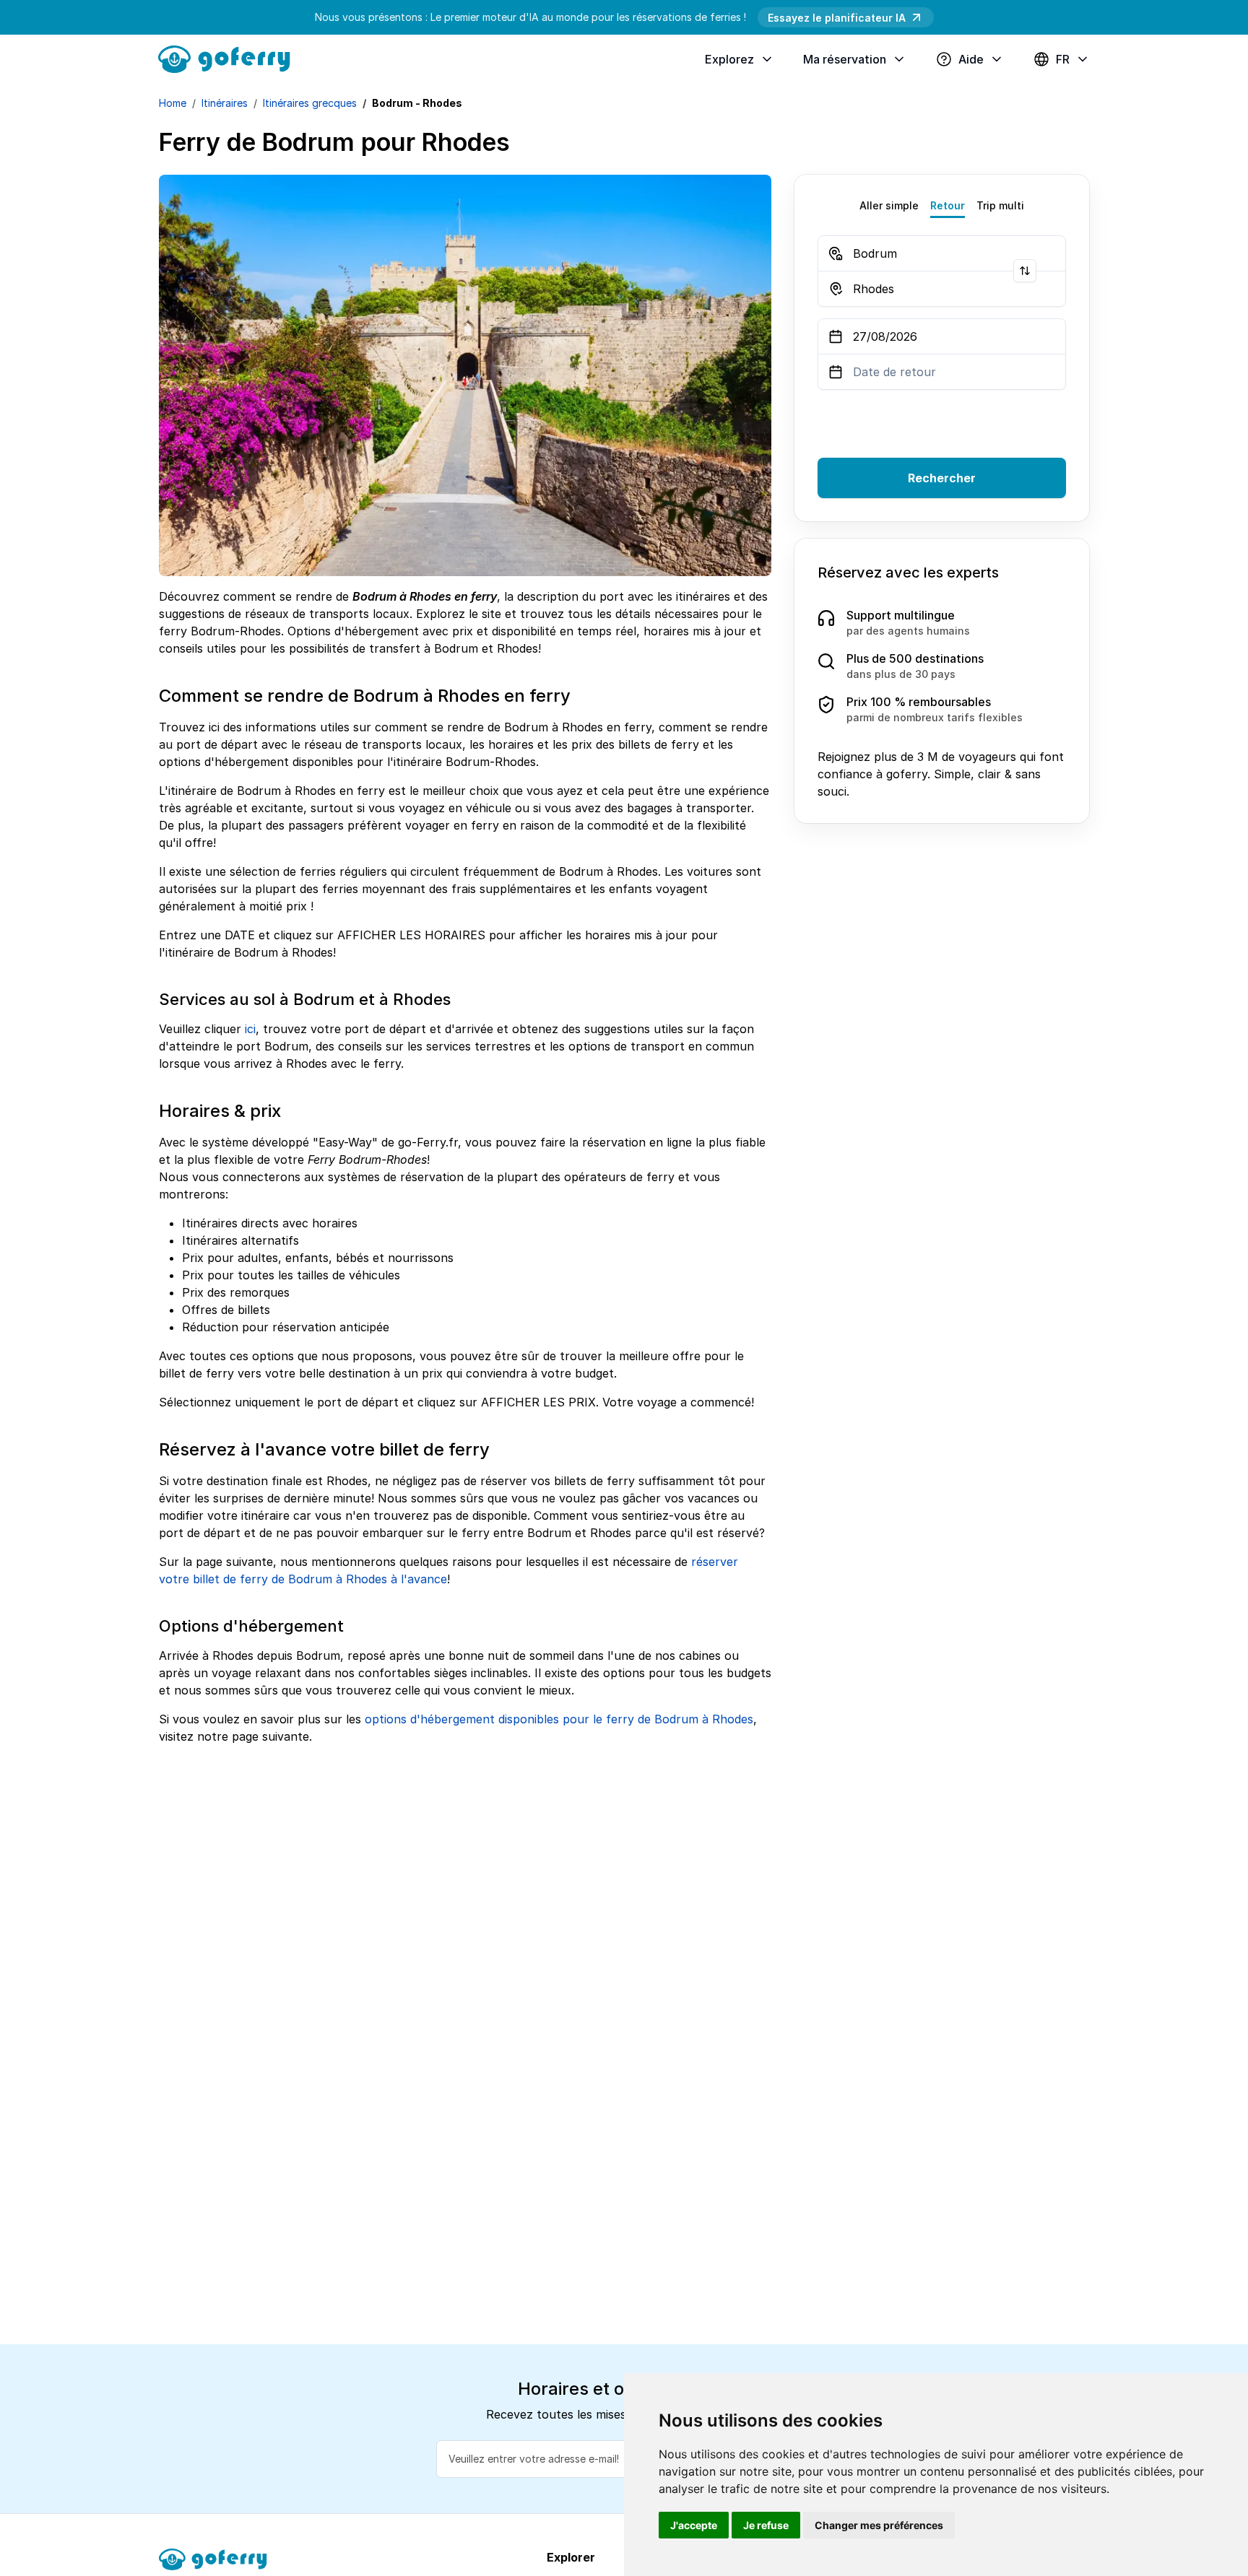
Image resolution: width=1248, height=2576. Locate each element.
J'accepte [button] (694, 2525)
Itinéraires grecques (310, 103)
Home (173, 103)
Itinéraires (225, 103)
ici (250, 1029)
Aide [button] (971, 59)
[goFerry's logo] (230, 58)
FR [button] (1063, 59)
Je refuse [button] (766, 2525)
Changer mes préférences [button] (879, 2525)
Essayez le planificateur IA (837, 18)
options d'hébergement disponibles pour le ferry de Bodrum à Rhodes (559, 1719)
